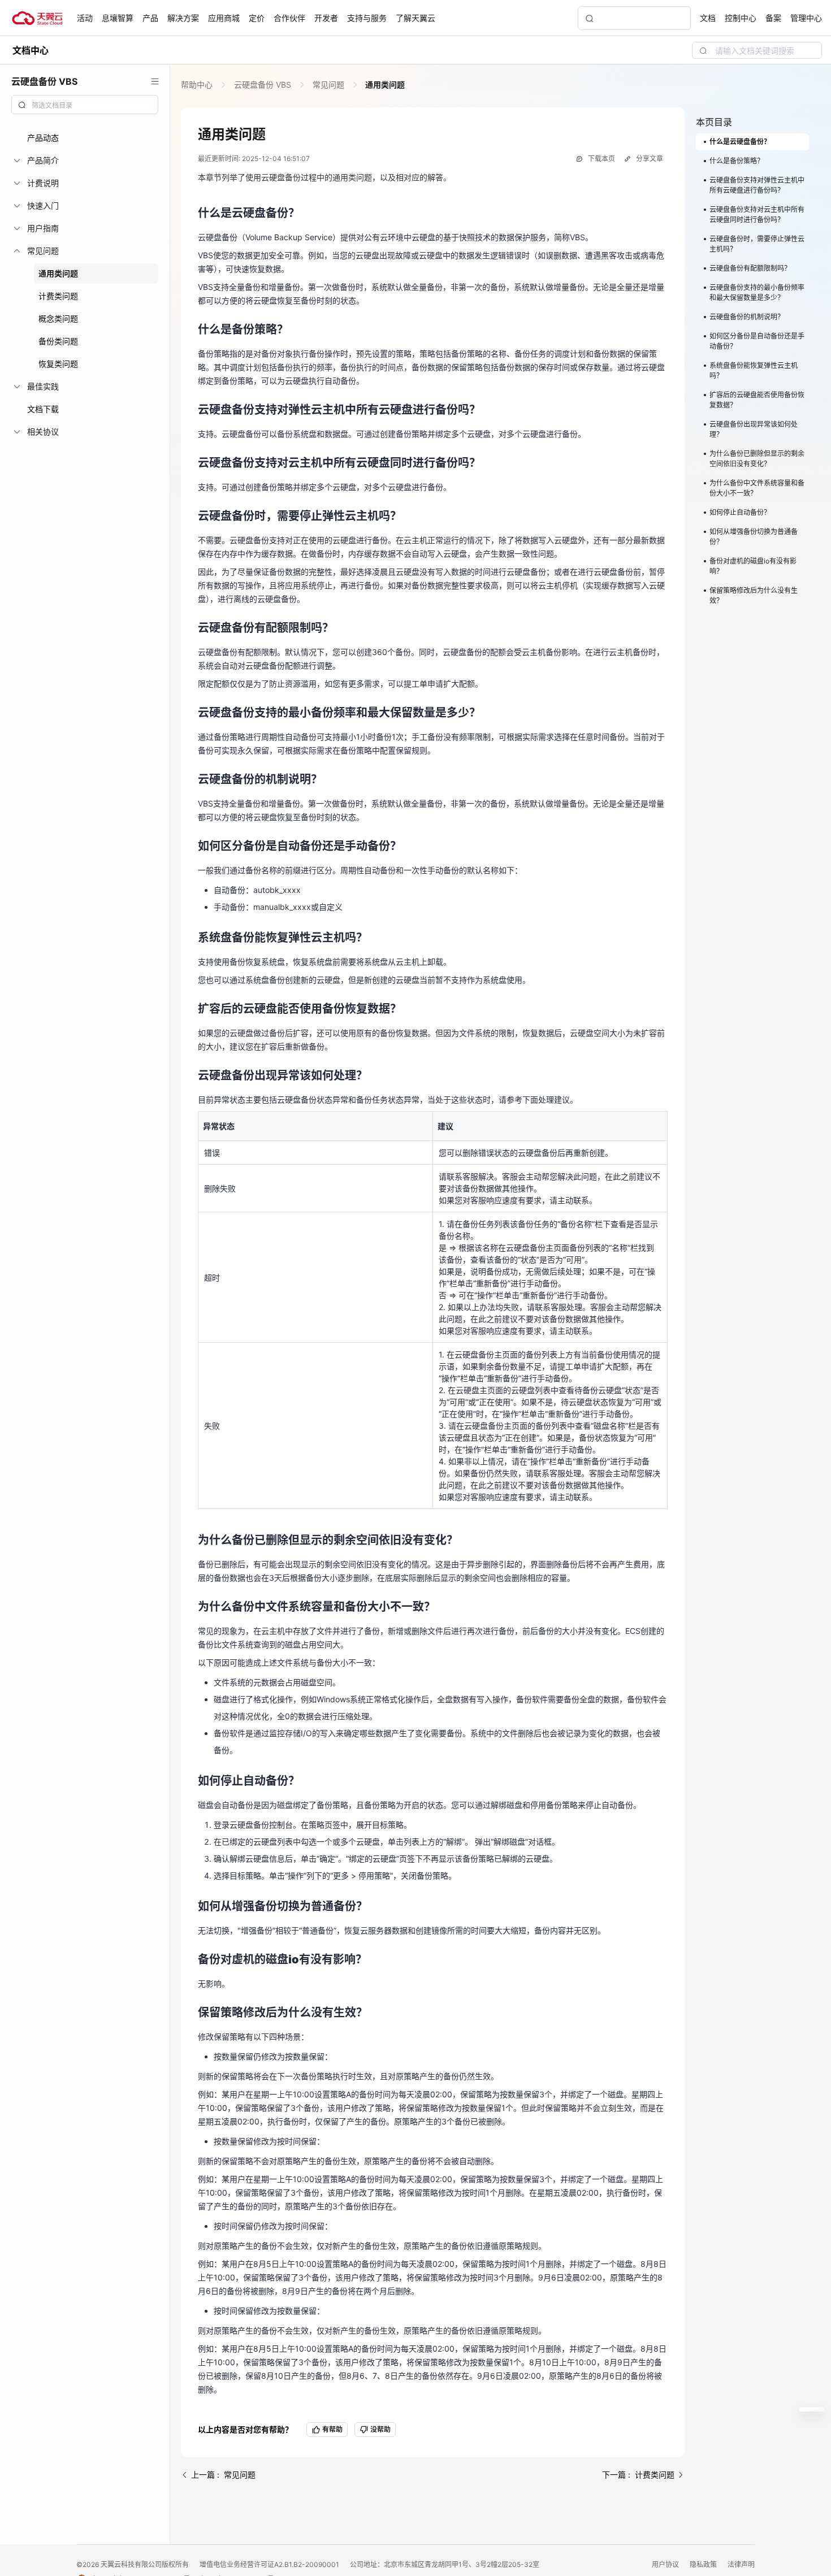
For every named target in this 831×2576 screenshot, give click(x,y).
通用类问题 (58, 273)
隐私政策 (704, 2564)
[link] (198, 84)
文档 (708, 18)
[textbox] (92, 106)
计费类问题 (58, 296)
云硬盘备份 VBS (263, 84)
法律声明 (741, 2564)
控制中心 (741, 18)
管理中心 (806, 18)
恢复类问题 (58, 364)
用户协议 (666, 2564)
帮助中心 (198, 84)
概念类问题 (58, 318)
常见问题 (328, 84)
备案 (773, 18)
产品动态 (43, 138)
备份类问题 (58, 341)
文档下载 (43, 409)
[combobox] (85, 105)
